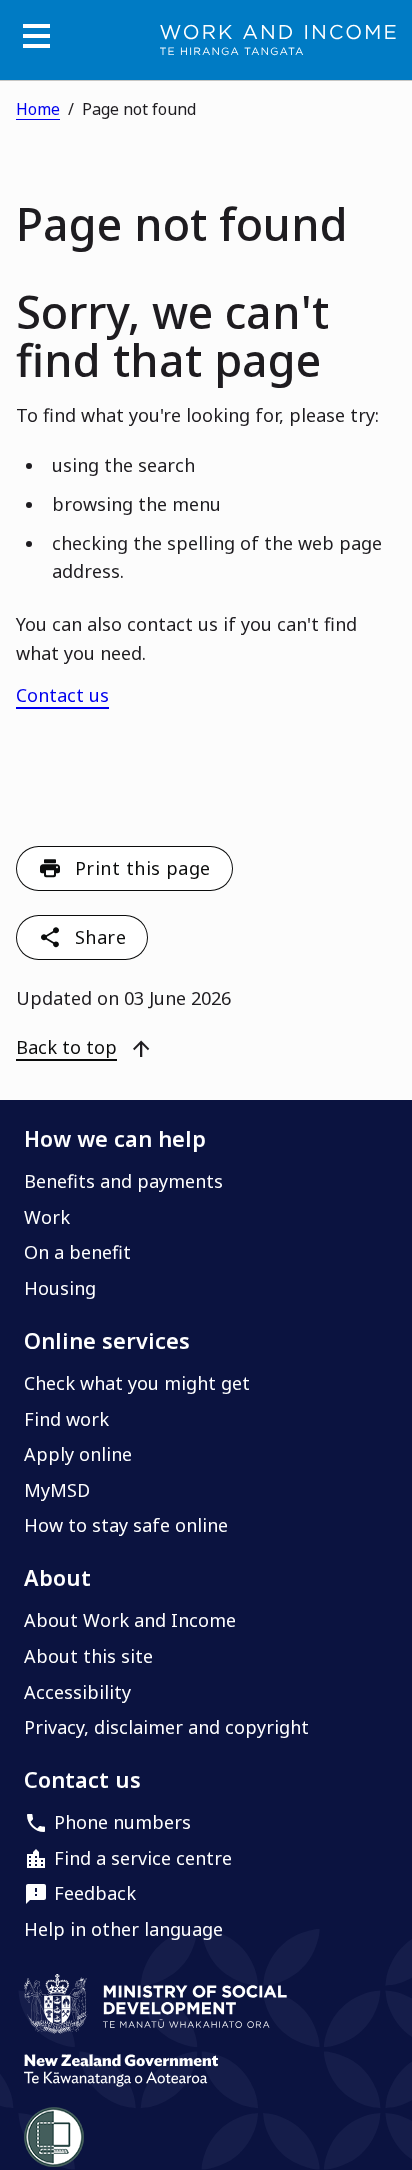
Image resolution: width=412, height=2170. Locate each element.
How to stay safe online (126, 1525)
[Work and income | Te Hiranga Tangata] (278, 40)
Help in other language (123, 1929)
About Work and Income (130, 1620)
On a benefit (77, 1252)
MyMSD (57, 1490)
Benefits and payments (123, 1181)
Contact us (62, 695)
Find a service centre (143, 1858)
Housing (60, 1288)
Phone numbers (122, 1822)
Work (47, 1217)
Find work (66, 1419)
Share (100, 937)
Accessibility (77, 1692)
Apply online (78, 1454)
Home (38, 109)
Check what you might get (137, 1383)
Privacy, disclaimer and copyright (166, 1727)
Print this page (143, 868)
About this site (88, 1656)
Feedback (95, 1893)
